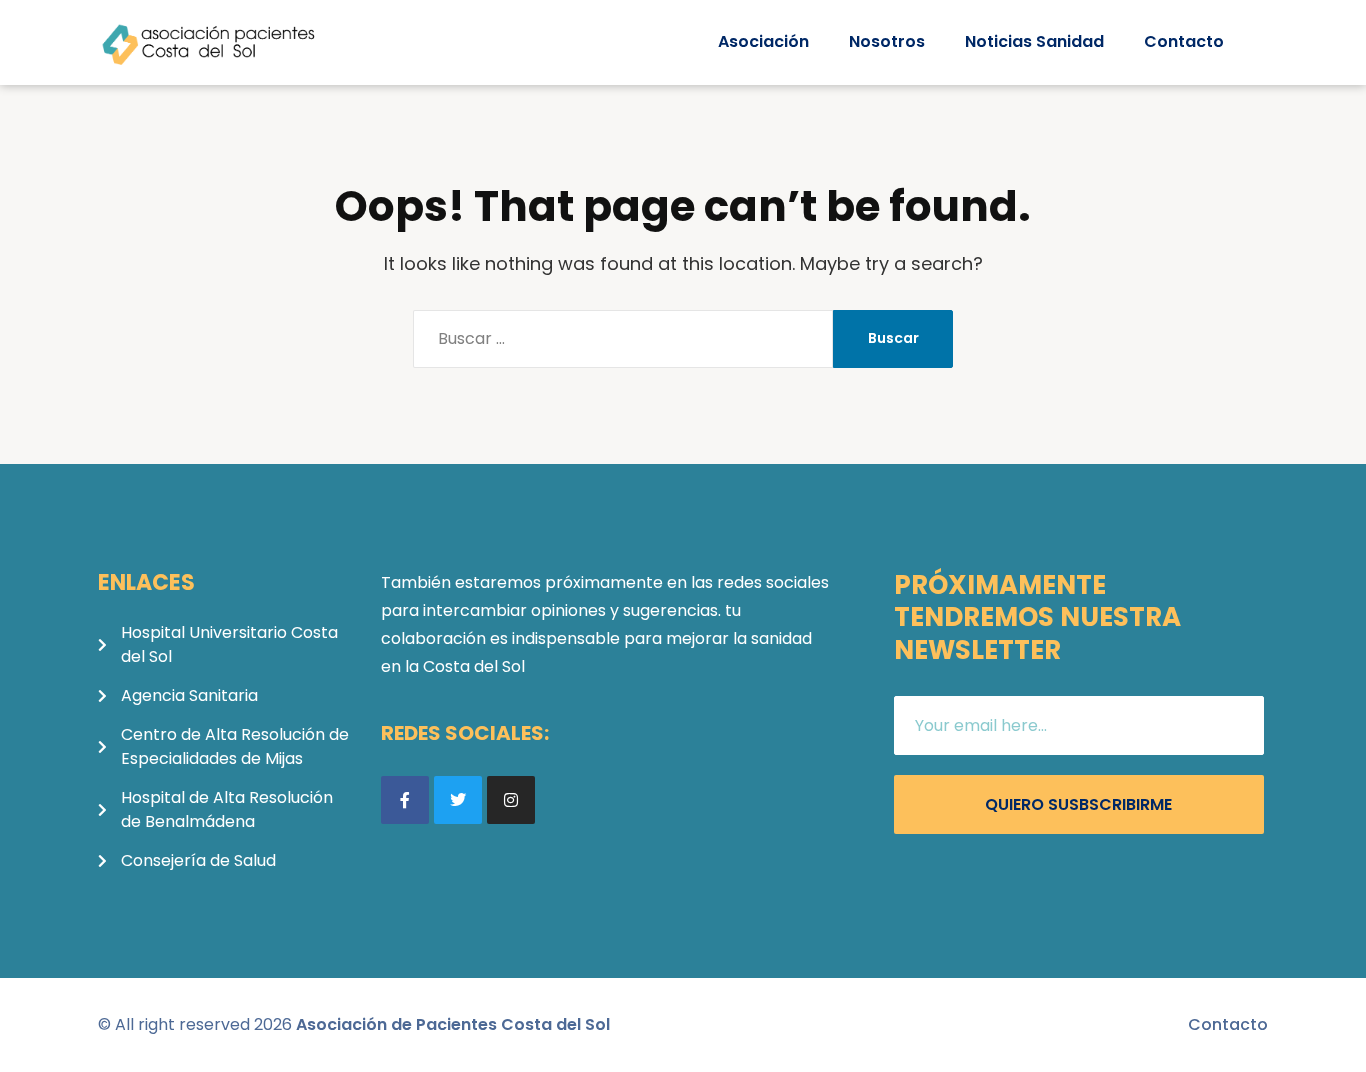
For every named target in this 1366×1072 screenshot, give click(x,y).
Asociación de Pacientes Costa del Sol (453, 1024)
